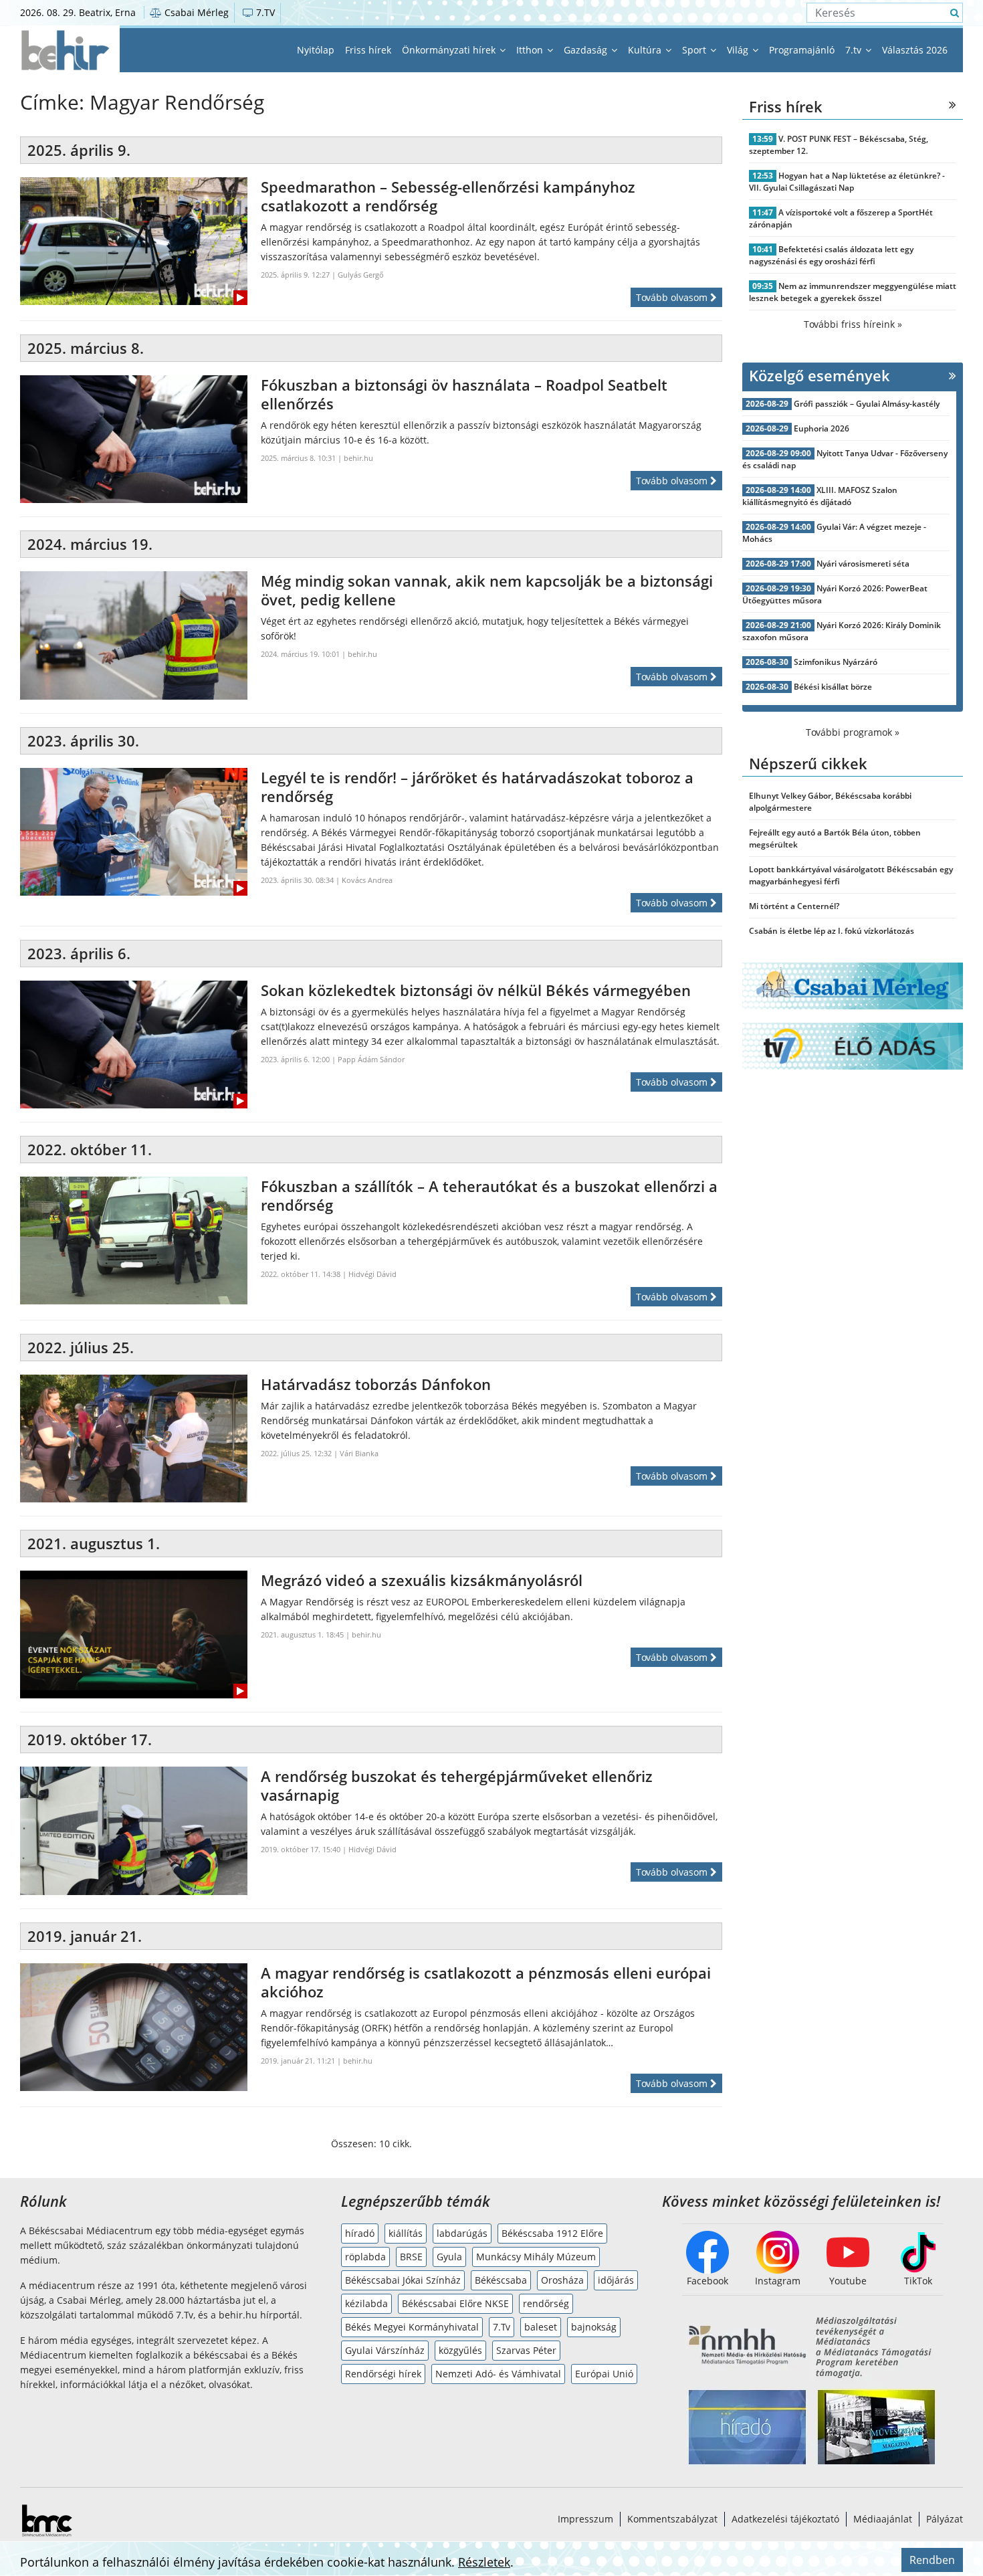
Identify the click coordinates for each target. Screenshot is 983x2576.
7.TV (264, 12)
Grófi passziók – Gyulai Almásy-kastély (867, 404)
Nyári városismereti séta (863, 564)
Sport (695, 50)
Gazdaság (587, 50)
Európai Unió (604, 2374)
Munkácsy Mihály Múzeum (536, 2257)
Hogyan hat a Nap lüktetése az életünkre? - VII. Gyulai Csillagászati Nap (847, 182)
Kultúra (646, 50)
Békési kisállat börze (833, 687)
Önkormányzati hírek (450, 50)
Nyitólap (316, 50)
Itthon (531, 50)
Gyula (449, 2257)
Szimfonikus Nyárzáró (836, 662)
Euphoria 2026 (822, 428)
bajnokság (594, 2327)
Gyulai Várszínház (385, 2350)
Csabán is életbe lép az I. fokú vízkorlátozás (832, 931)
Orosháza (562, 2280)
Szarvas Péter (526, 2350)
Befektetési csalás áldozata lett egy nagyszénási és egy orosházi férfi (831, 255)
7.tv (855, 50)
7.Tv (502, 2327)
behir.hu (358, 458)
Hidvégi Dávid (372, 1274)
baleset (541, 2327)
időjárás (616, 2280)
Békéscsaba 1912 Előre (552, 2233)
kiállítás (406, 2233)
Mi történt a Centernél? (794, 906)
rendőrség (546, 2303)
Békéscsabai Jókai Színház (403, 2280)
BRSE (411, 2257)
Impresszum (585, 2519)
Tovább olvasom (673, 297)
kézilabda (366, 2303)
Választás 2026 (915, 50)
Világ (739, 50)
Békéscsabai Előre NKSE (455, 2303)
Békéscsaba (501, 2280)
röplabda (365, 2257)
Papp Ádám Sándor (371, 1059)
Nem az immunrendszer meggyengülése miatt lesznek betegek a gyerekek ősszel (853, 292)
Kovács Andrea (367, 880)
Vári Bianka (359, 1453)
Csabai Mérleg (195, 12)
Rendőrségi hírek (383, 2374)
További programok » (853, 732)
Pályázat (945, 2519)
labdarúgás (462, 2233)
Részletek (484, 2562)
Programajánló (802, 50)
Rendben (932, 2560)
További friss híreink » (853, 324)
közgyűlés (460, 2350)
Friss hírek (368, 50)
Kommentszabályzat (672, 2519)
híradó (360, 2233)
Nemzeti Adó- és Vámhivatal (498, 2374)
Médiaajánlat (883, 2519)
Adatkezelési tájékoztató (785, 2519)
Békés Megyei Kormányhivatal (412, 2327)
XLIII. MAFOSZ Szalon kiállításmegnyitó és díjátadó (820, 496)
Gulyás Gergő (361, 275)
